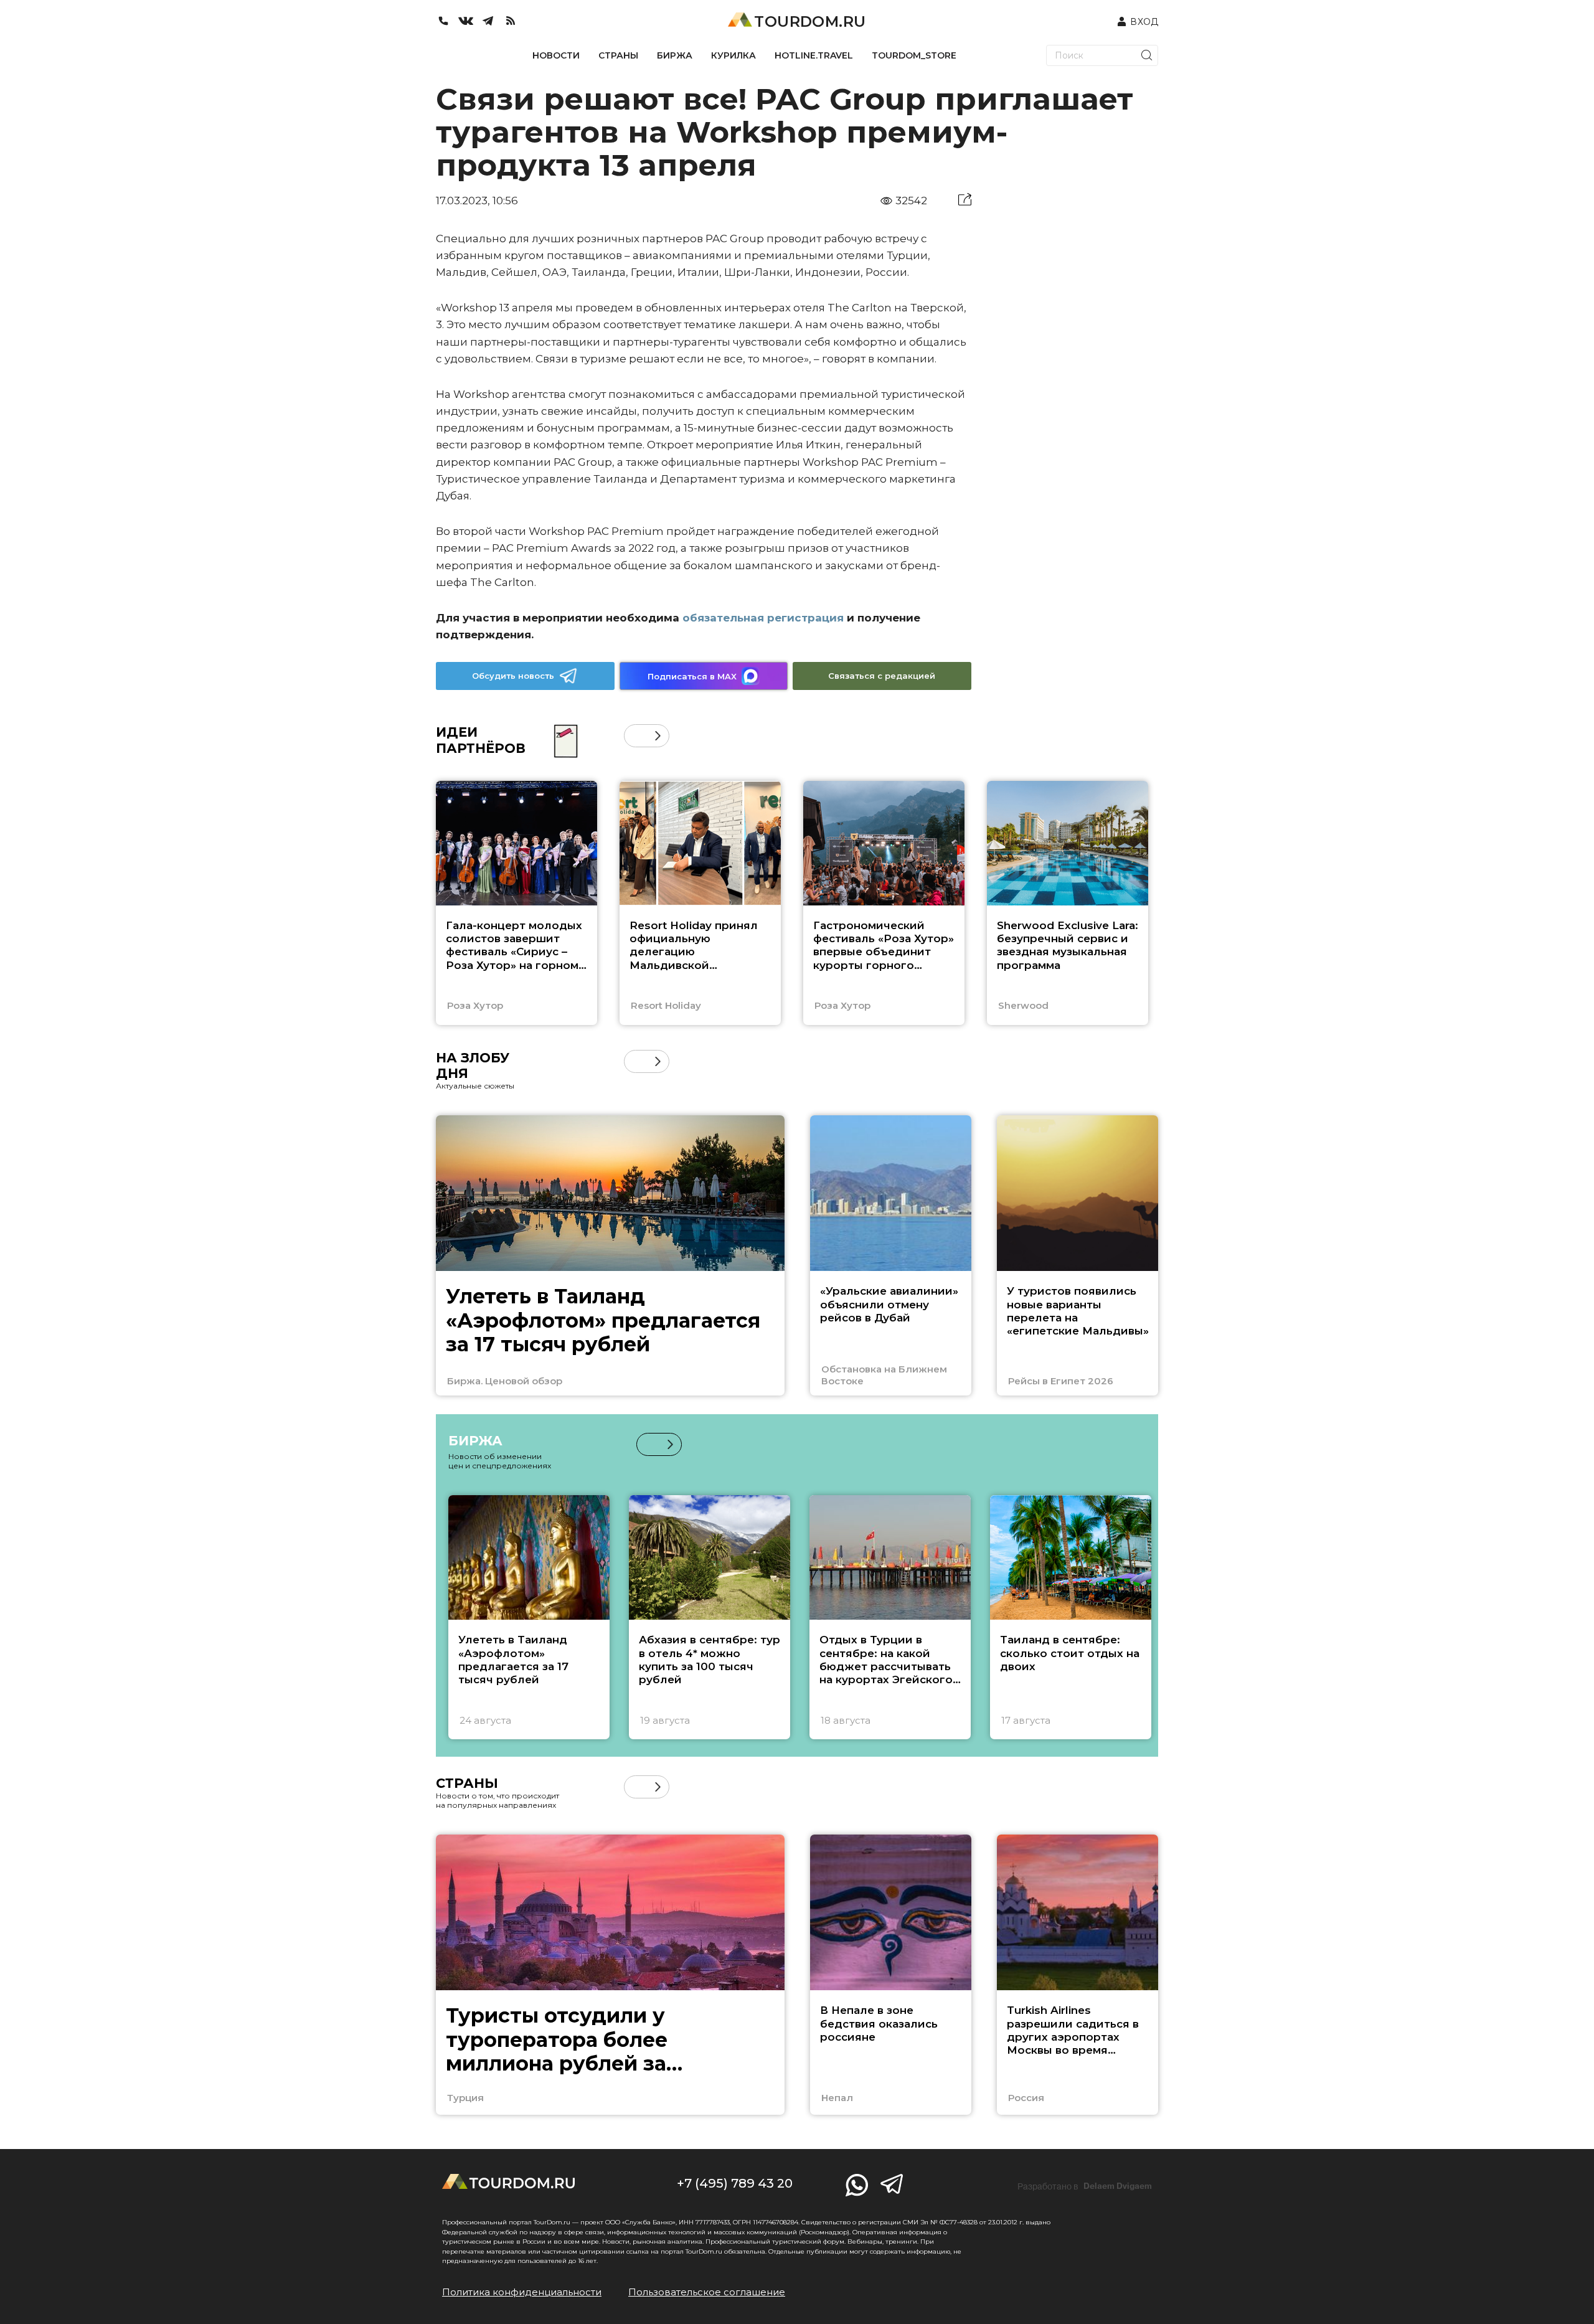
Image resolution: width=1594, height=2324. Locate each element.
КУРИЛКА (733, 55)
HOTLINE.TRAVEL (814, 55)
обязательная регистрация (763, 618)
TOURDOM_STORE (914, 55)
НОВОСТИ (556, 55)
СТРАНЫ (618, 55)
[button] (635, 736)
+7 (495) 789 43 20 (735, 2183)
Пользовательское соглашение (707, 2292)
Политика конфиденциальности (522, 2292)
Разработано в (1085, 2186)
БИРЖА (675, 55)
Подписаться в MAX (692, 676)
